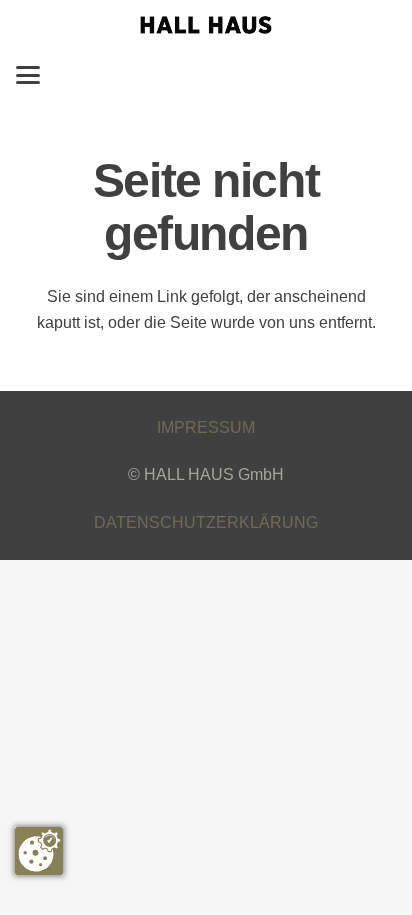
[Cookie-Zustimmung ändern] (39, 851)
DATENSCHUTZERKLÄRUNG (206, 522)
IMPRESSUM (206, 427)
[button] (28, 75)
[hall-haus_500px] (205, 25)
